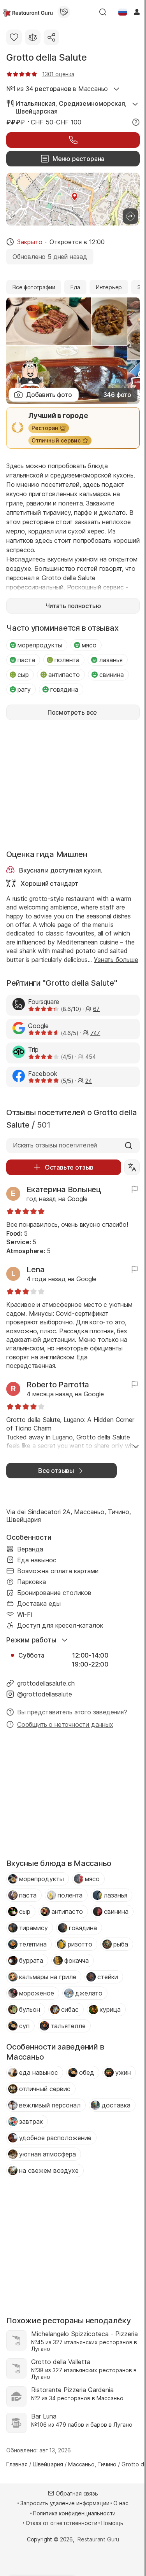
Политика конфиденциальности (74, 2513)
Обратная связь (77, 2493)
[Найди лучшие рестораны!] (28, 12)
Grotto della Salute (47, 57)
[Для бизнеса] (64, 12)
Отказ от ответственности (62, 2523)
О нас (121, 2503)
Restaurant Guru (98, 2539)
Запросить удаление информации (65, 2503)
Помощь (112, 2523)
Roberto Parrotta (58, 1385)
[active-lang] (123, 12)
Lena (36, 1270)
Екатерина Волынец (64, 1189)
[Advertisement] (73, 784)
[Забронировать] (73, 140)
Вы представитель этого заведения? (72, 1712)
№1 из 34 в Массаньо (57, 89)
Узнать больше (116, 960)
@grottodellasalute (45, 1694)
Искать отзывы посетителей (55, 1145)
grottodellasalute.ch (46, 1683)
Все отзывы (56, 1471)
